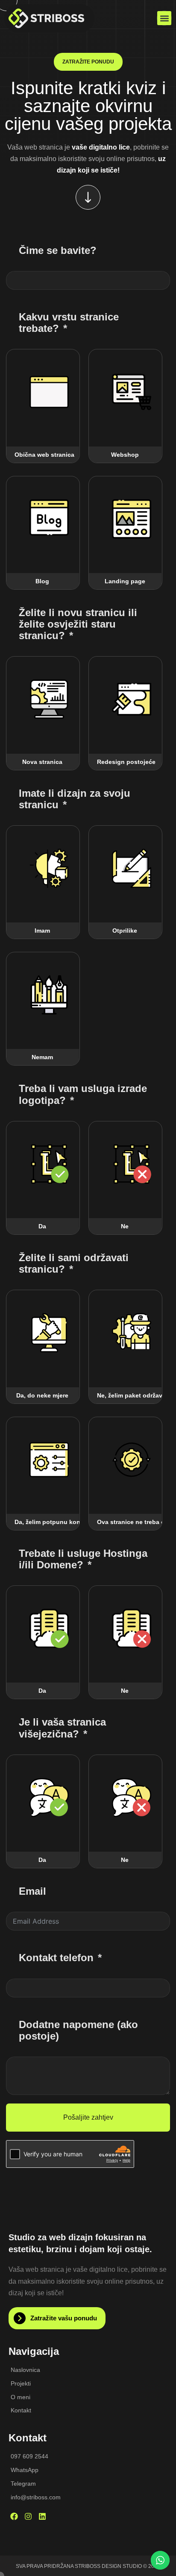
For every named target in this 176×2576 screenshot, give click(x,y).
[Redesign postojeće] (132, 699)
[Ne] (132, 1164)
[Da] (49, 1164)
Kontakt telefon (56, 1958)
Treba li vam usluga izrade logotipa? (83, 1094)
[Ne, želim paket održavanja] (132, 1333)
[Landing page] (132, 519)
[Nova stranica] (49, 699)
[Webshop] (132, 392)
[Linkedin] (42, 2516)
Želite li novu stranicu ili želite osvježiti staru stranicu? (78, 624)
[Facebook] (14, 2516)
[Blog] (49, 519)
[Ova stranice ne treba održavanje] (132, 1460)
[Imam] (49, 868)
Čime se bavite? (58, 250)
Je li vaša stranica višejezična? (62, 1728)
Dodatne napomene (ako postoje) (78, 2030)
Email (32, 1891)
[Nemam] (49, 995)
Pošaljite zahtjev (88, 2117)
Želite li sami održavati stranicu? (74, 1263)
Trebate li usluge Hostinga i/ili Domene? (83, 1559)
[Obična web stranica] (49, 392)
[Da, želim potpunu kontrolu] (49, 1460)
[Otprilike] (132, 868)
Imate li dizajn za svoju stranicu (75, 799)
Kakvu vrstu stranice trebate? (69, 323)
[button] (164, 18)
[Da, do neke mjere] (49, 1333)
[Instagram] (28, 2516)
